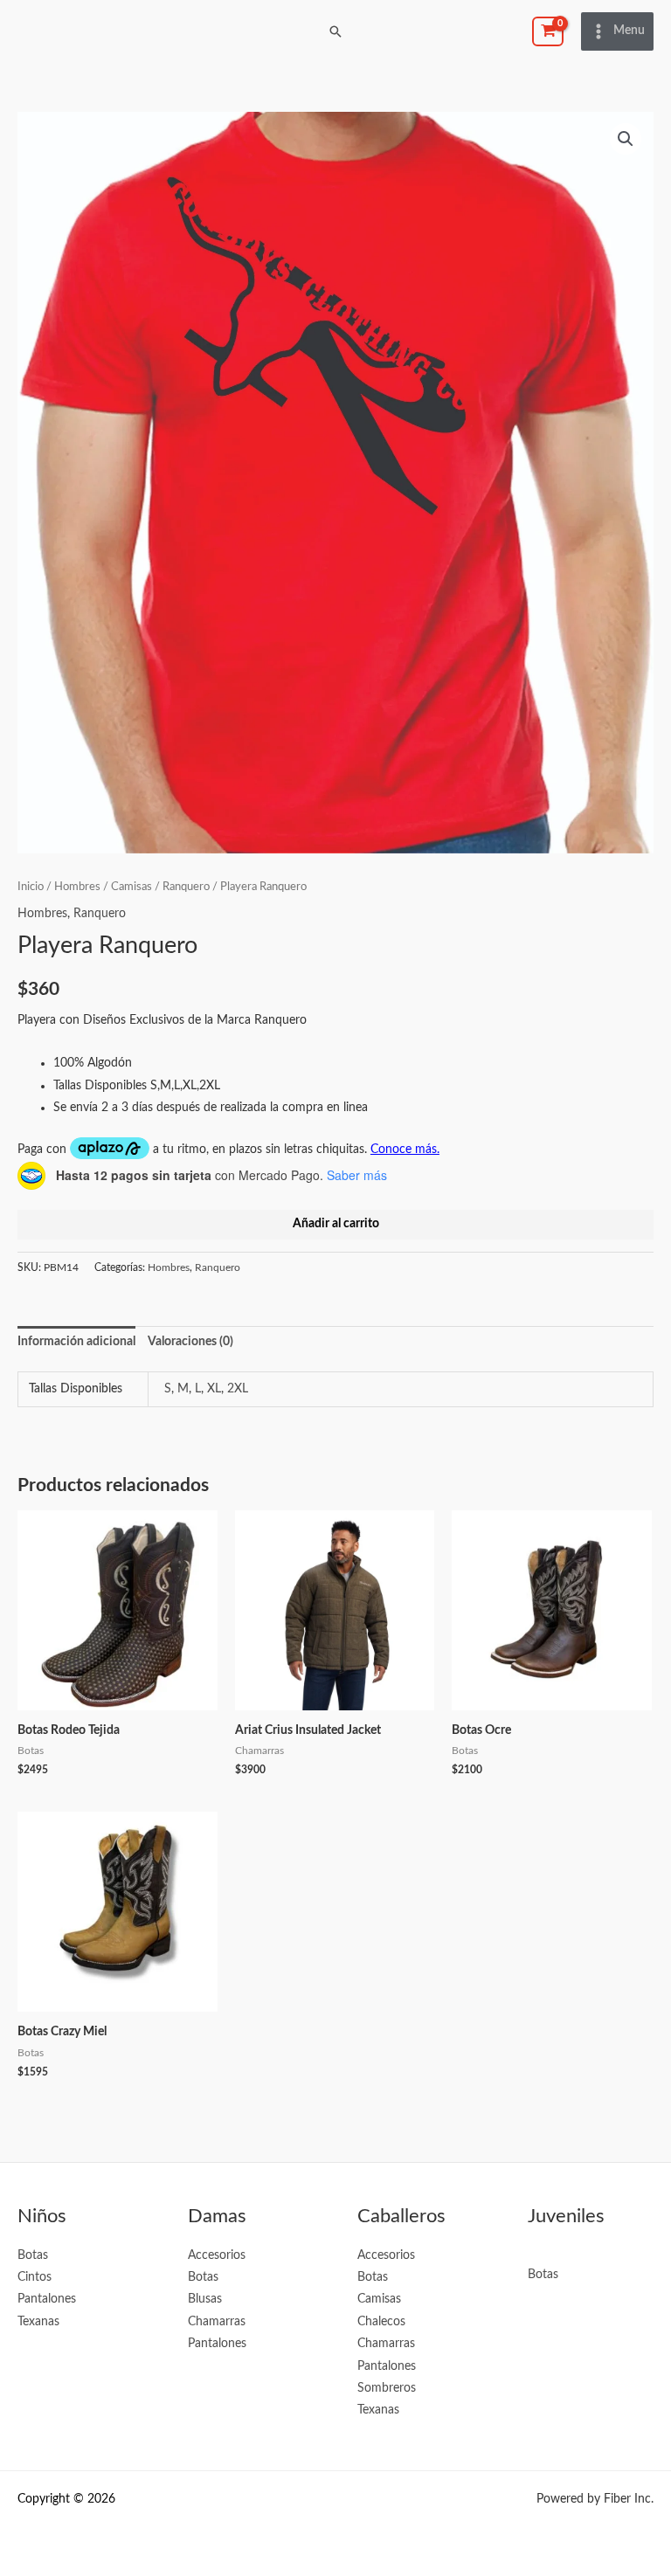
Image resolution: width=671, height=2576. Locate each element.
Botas (33, 2255)
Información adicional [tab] (76, 1342)
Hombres (77, 887)
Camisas (131, 887)
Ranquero (186, 887)
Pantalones (47, 2299)
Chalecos (381, 2322)
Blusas (205, 2299)
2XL (238, 1389)
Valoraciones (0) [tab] (190, 1342)
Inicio (31, 887)
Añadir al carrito (336, 1224)
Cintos (35, 2277)
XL (214, 1389)
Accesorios (217, 2255)
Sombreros (387, 2388)
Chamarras (217, 2322)
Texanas (38, 2322)
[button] (335, 31)
